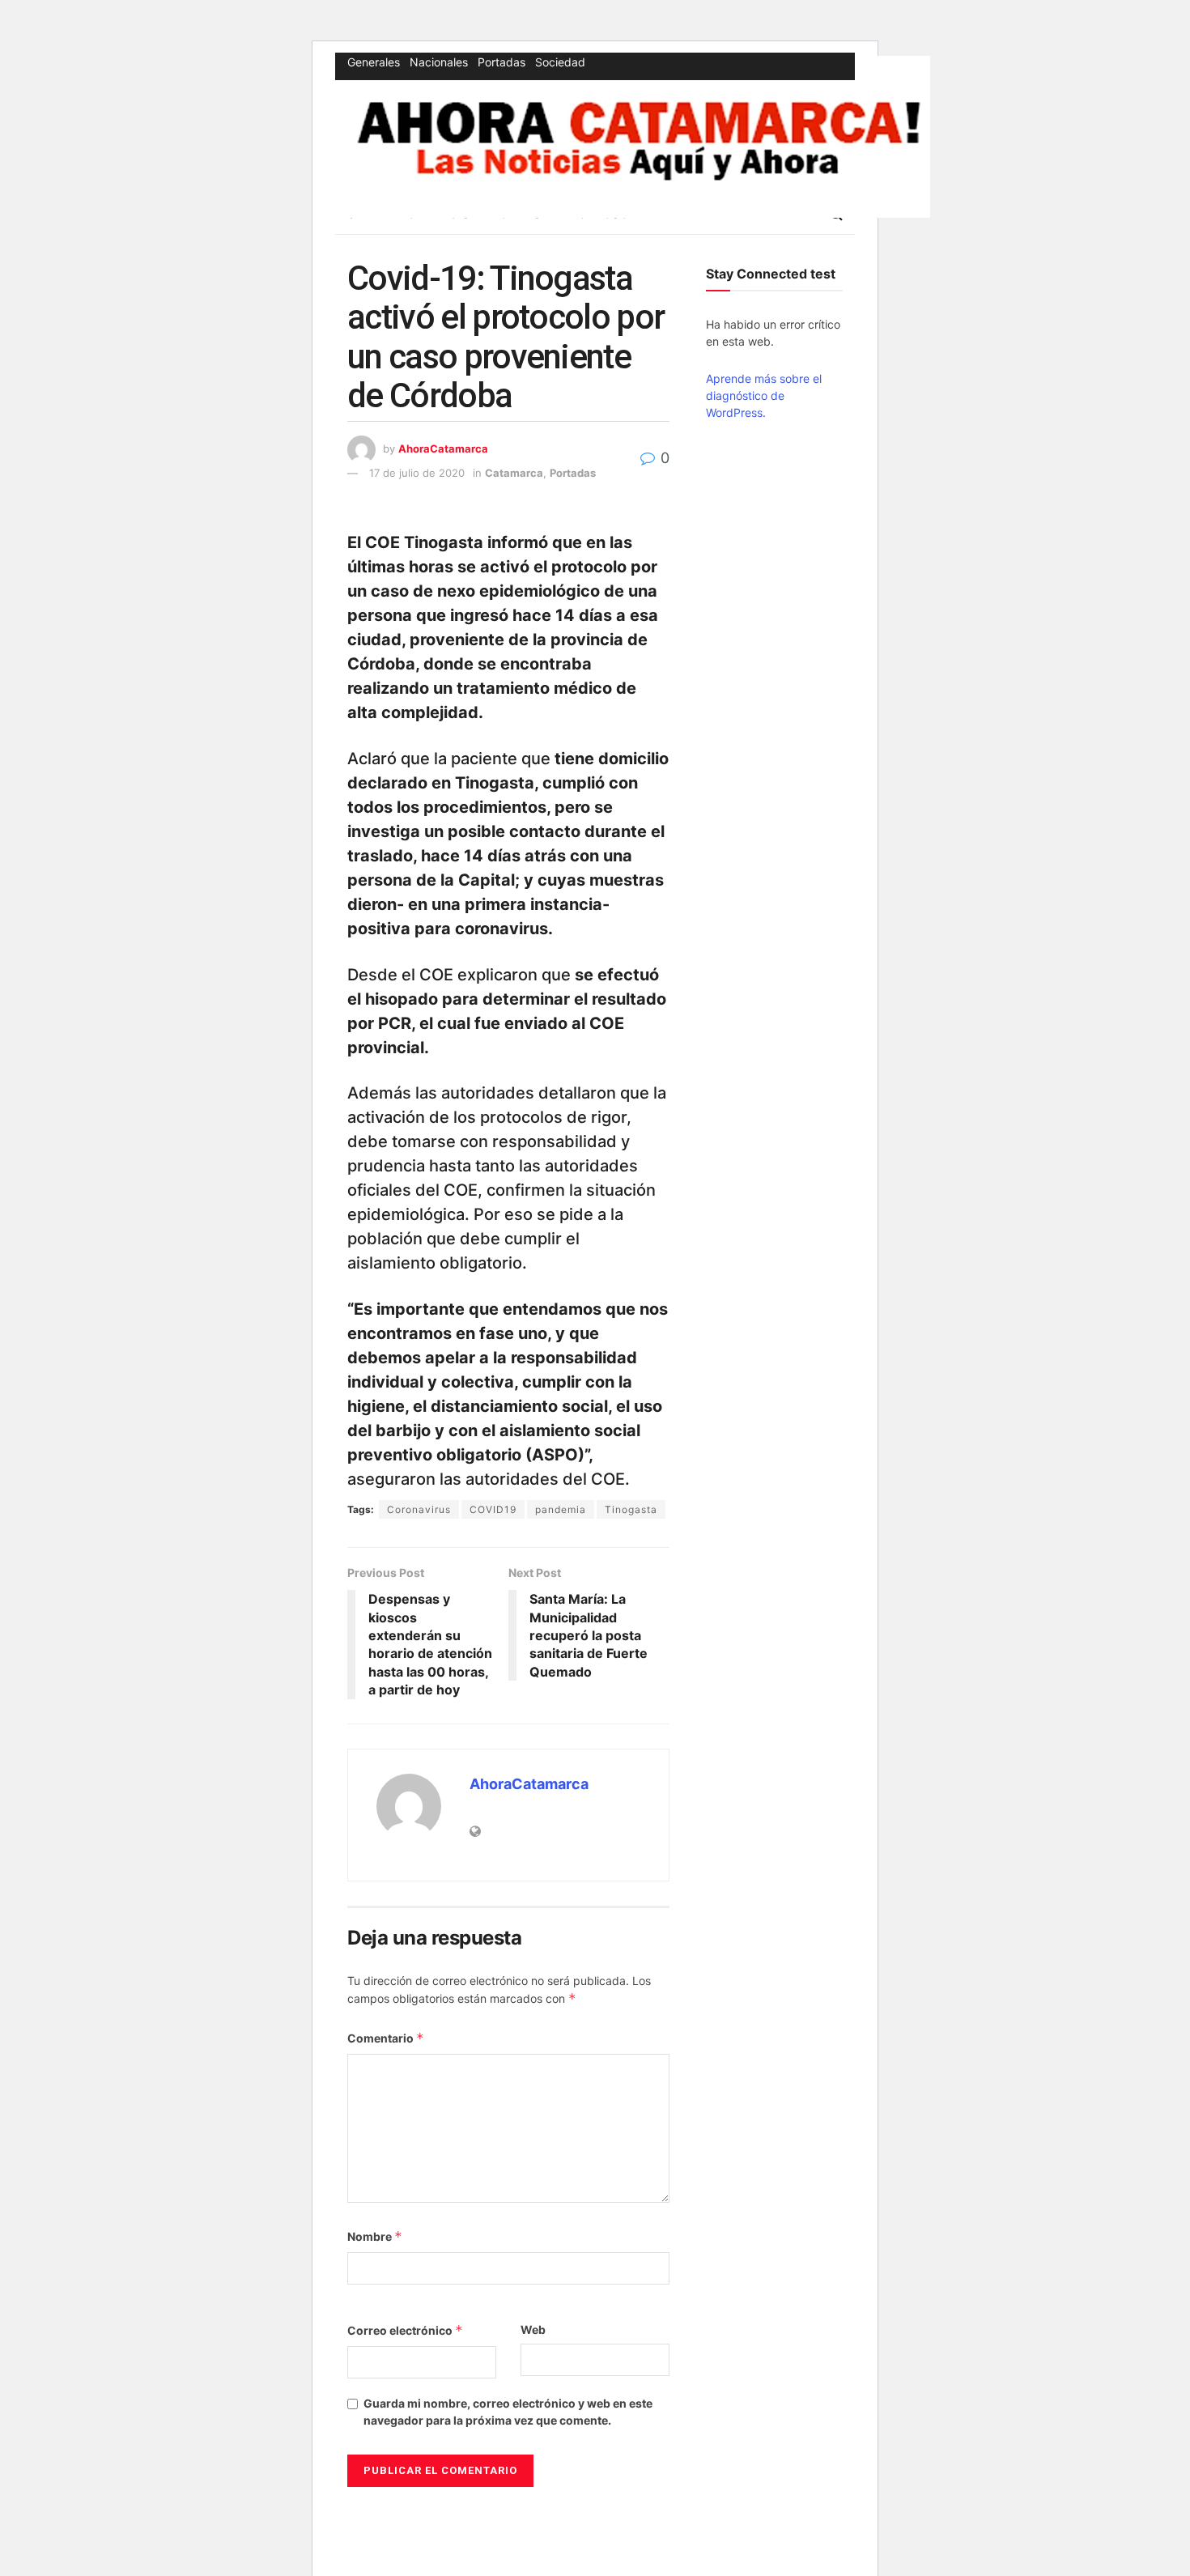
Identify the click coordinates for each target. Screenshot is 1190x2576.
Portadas (501, 62)
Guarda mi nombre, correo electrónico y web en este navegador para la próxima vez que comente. (508, 2412)
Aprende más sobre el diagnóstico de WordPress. (764, 395)
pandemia (561, 1509)
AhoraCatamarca (443, 448)
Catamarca (514, 473)
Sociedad (560, 62)
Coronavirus (419, 1509)
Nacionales (439, 62)
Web (533, 2329)
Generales (374, 62)
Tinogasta (631, 1509)
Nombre (375, 2236)
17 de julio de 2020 (417, 473)
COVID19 (493, 1509)
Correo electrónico (405, 2330)
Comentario (386, 2038)
